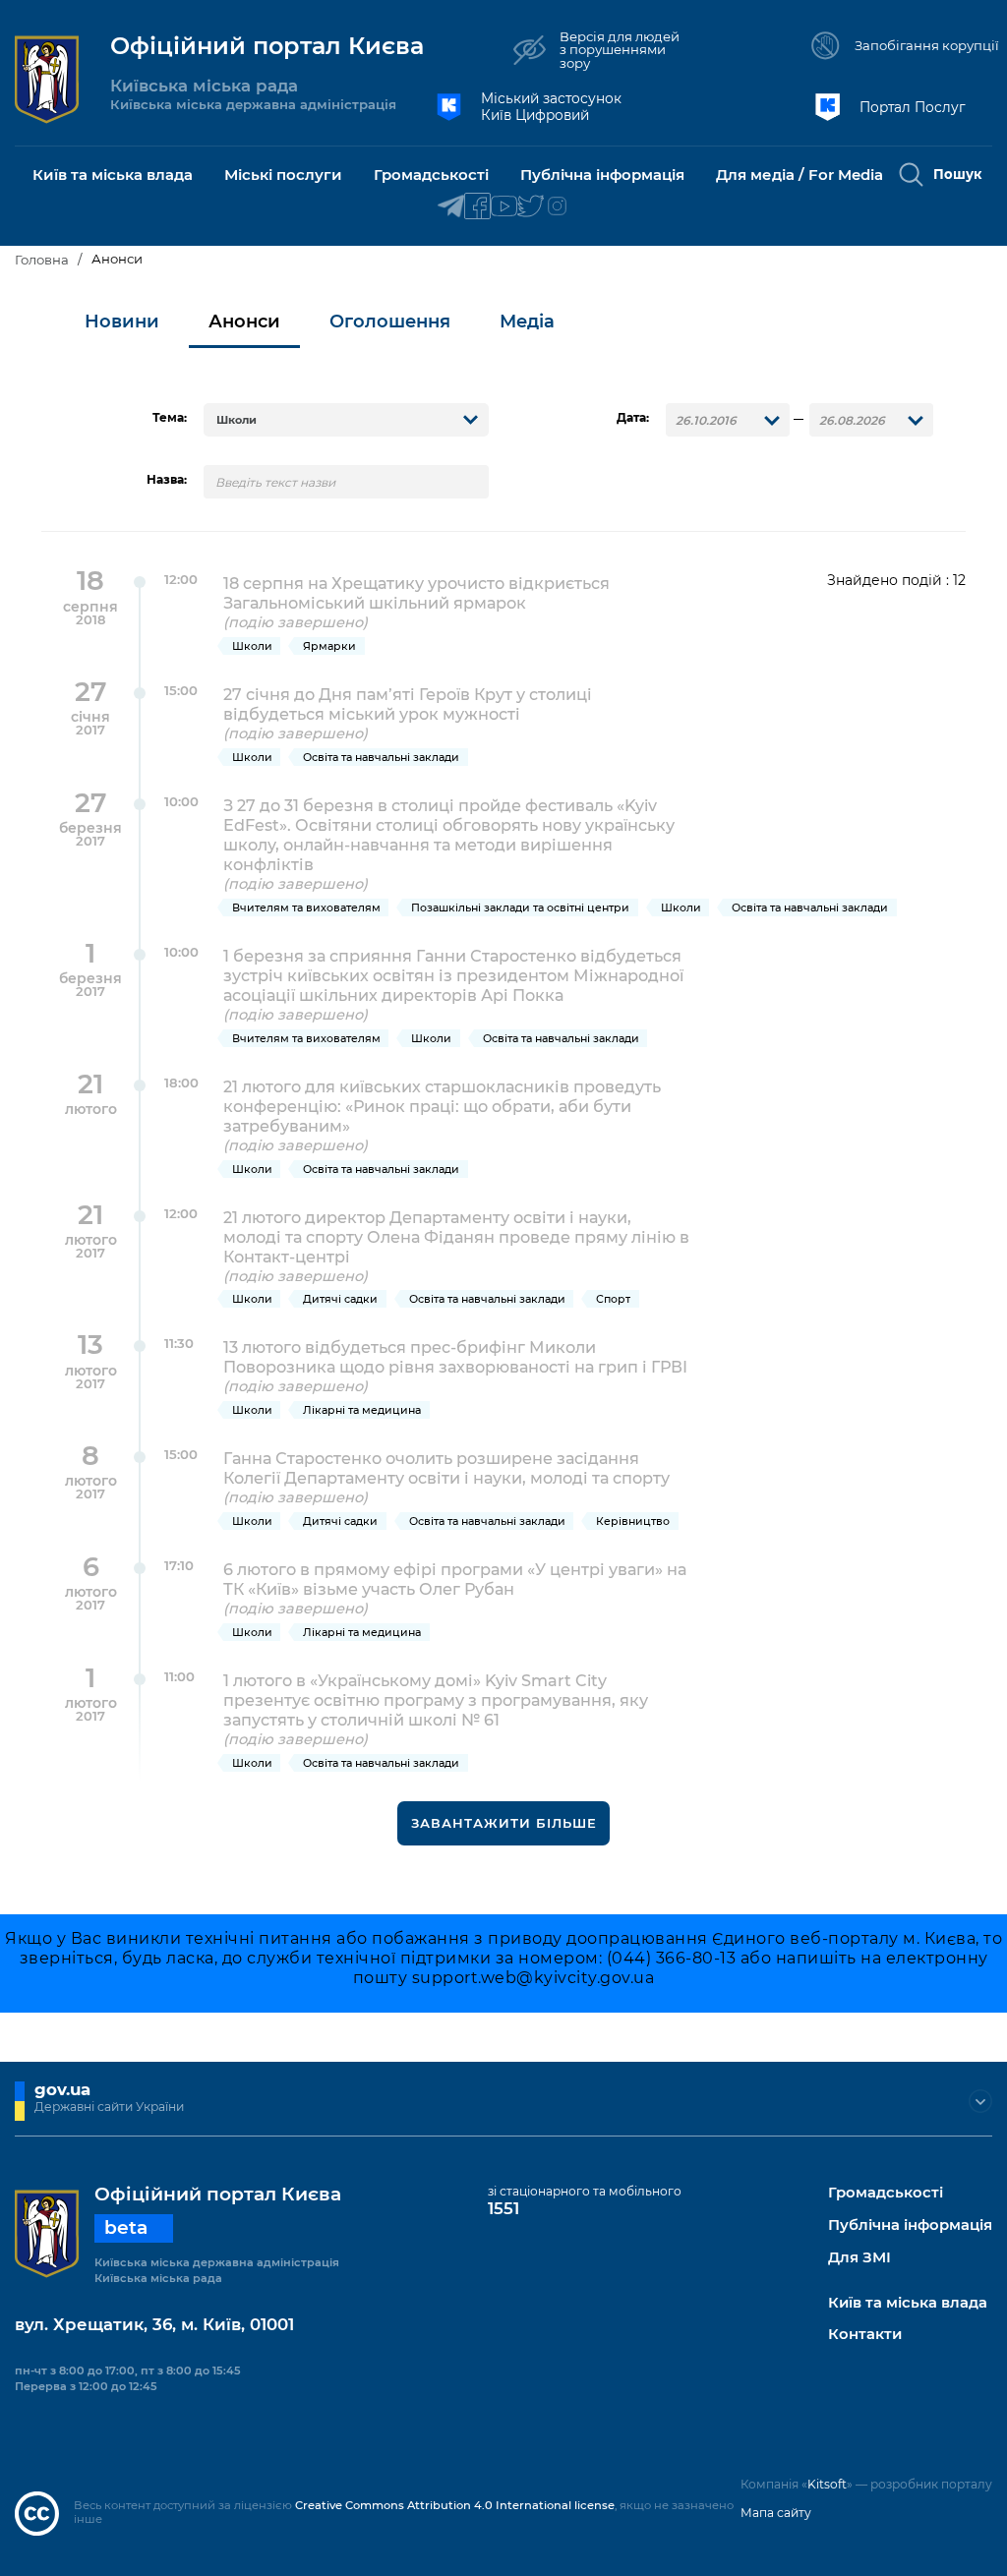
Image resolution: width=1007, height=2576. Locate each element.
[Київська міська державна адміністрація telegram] (451, 207)
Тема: (170, 418)
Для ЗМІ (859, 2258)
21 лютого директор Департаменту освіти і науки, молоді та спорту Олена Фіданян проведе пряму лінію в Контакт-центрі (456, 1246)
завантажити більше (504, 1823)
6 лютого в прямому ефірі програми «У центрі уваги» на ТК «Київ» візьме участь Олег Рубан (455, 1588)
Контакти (865, 2335)
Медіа (527, 322)
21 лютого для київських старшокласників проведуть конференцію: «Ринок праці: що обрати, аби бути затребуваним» (442, 1115)
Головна (42, 260)
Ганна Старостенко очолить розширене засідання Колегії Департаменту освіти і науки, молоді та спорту (446, 1477)
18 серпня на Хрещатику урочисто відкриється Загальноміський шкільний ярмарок (416, 602)
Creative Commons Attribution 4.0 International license (455, 2505)
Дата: (633, 418)
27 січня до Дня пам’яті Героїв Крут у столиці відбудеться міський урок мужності (408, 713)
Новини (122, 322)
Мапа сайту (776, 2513)
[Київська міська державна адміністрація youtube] (504, 207)
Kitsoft (827, 2484)
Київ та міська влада (908, 2303)
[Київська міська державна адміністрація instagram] (557, 207)
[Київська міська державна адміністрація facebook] (477, 207)
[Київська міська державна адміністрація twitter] (531, 207)
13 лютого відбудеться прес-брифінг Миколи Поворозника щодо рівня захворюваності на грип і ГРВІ (455, 1366)
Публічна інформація (910, 2225)
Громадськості (886, 2193)
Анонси (244, 322)
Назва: (167, 480)
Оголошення (390, 322)
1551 (503, 2208)
